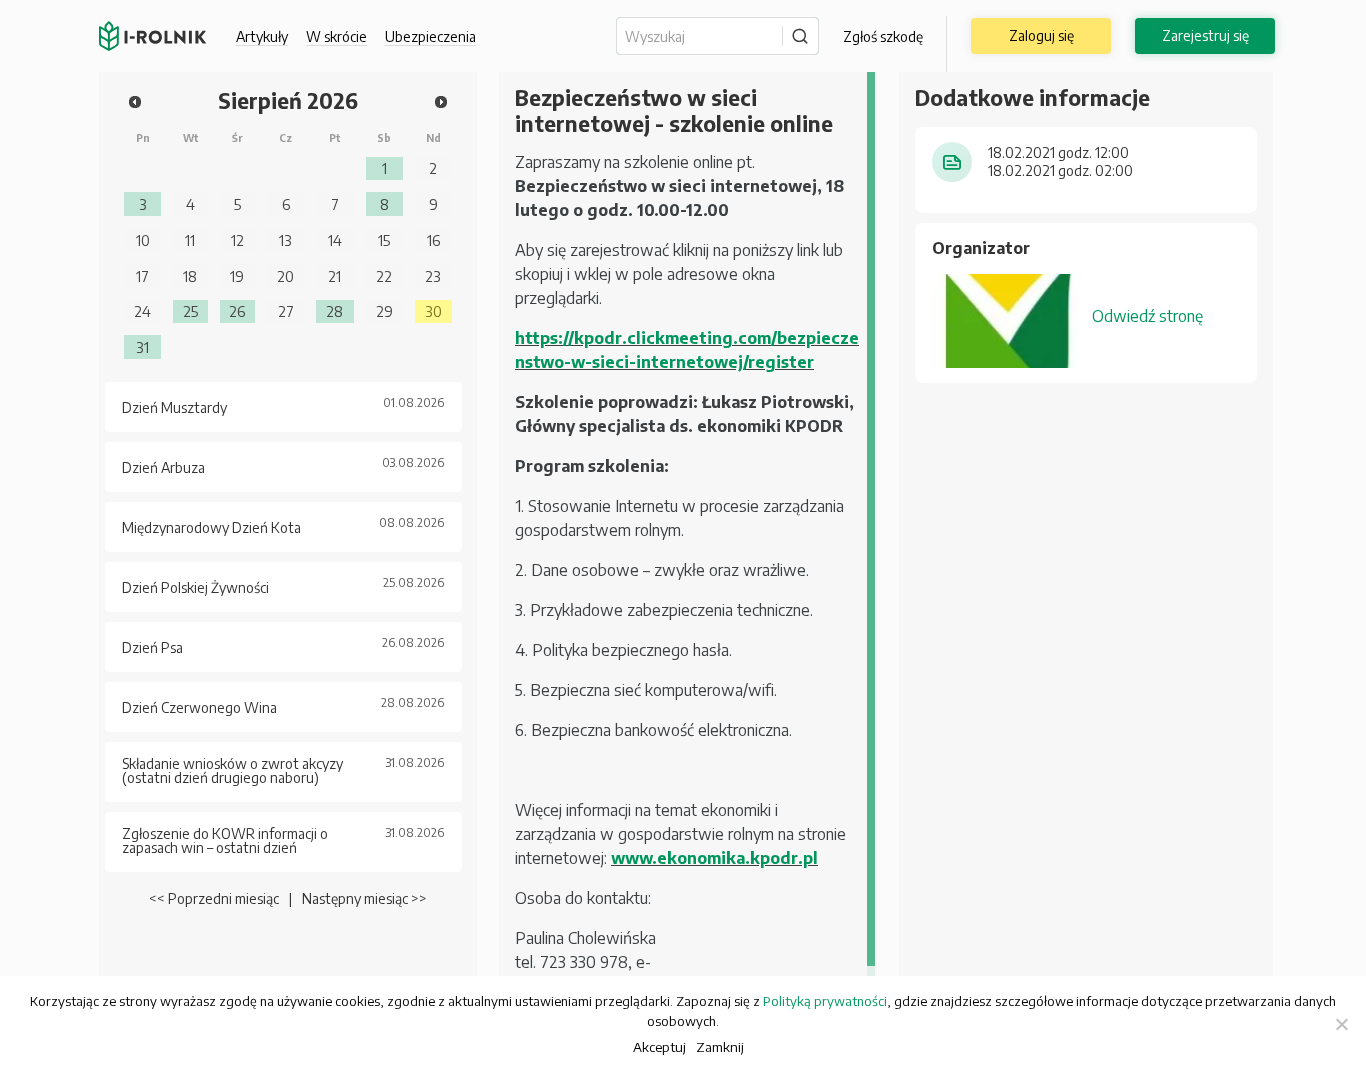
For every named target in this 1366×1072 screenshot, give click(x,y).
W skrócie (336, 36)
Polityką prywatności (825, 1001)
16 (433, 240)
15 (384, 240)
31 (142, 347)
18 (190, 276)
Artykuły (262, 36)
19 (237, 276)
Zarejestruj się (1205, 35)
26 (237, 311)
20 (285, 276)
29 (384, 311)
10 (143, 240)
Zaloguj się (1041, 35)
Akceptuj (659, 1046)
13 (285, 240)
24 (142, 311)
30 (433, 311)
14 (335, 240)
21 (334, 276)
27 (286, 311)
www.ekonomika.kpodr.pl (714, 858)
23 (433, 276)
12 (237, 240)
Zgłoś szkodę (883, 36)
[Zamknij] (1341, 1024)
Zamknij (720, 1046)
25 (190, 311)
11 (190, 240)
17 (142, 276)
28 (334, 311)
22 (384, 276)
